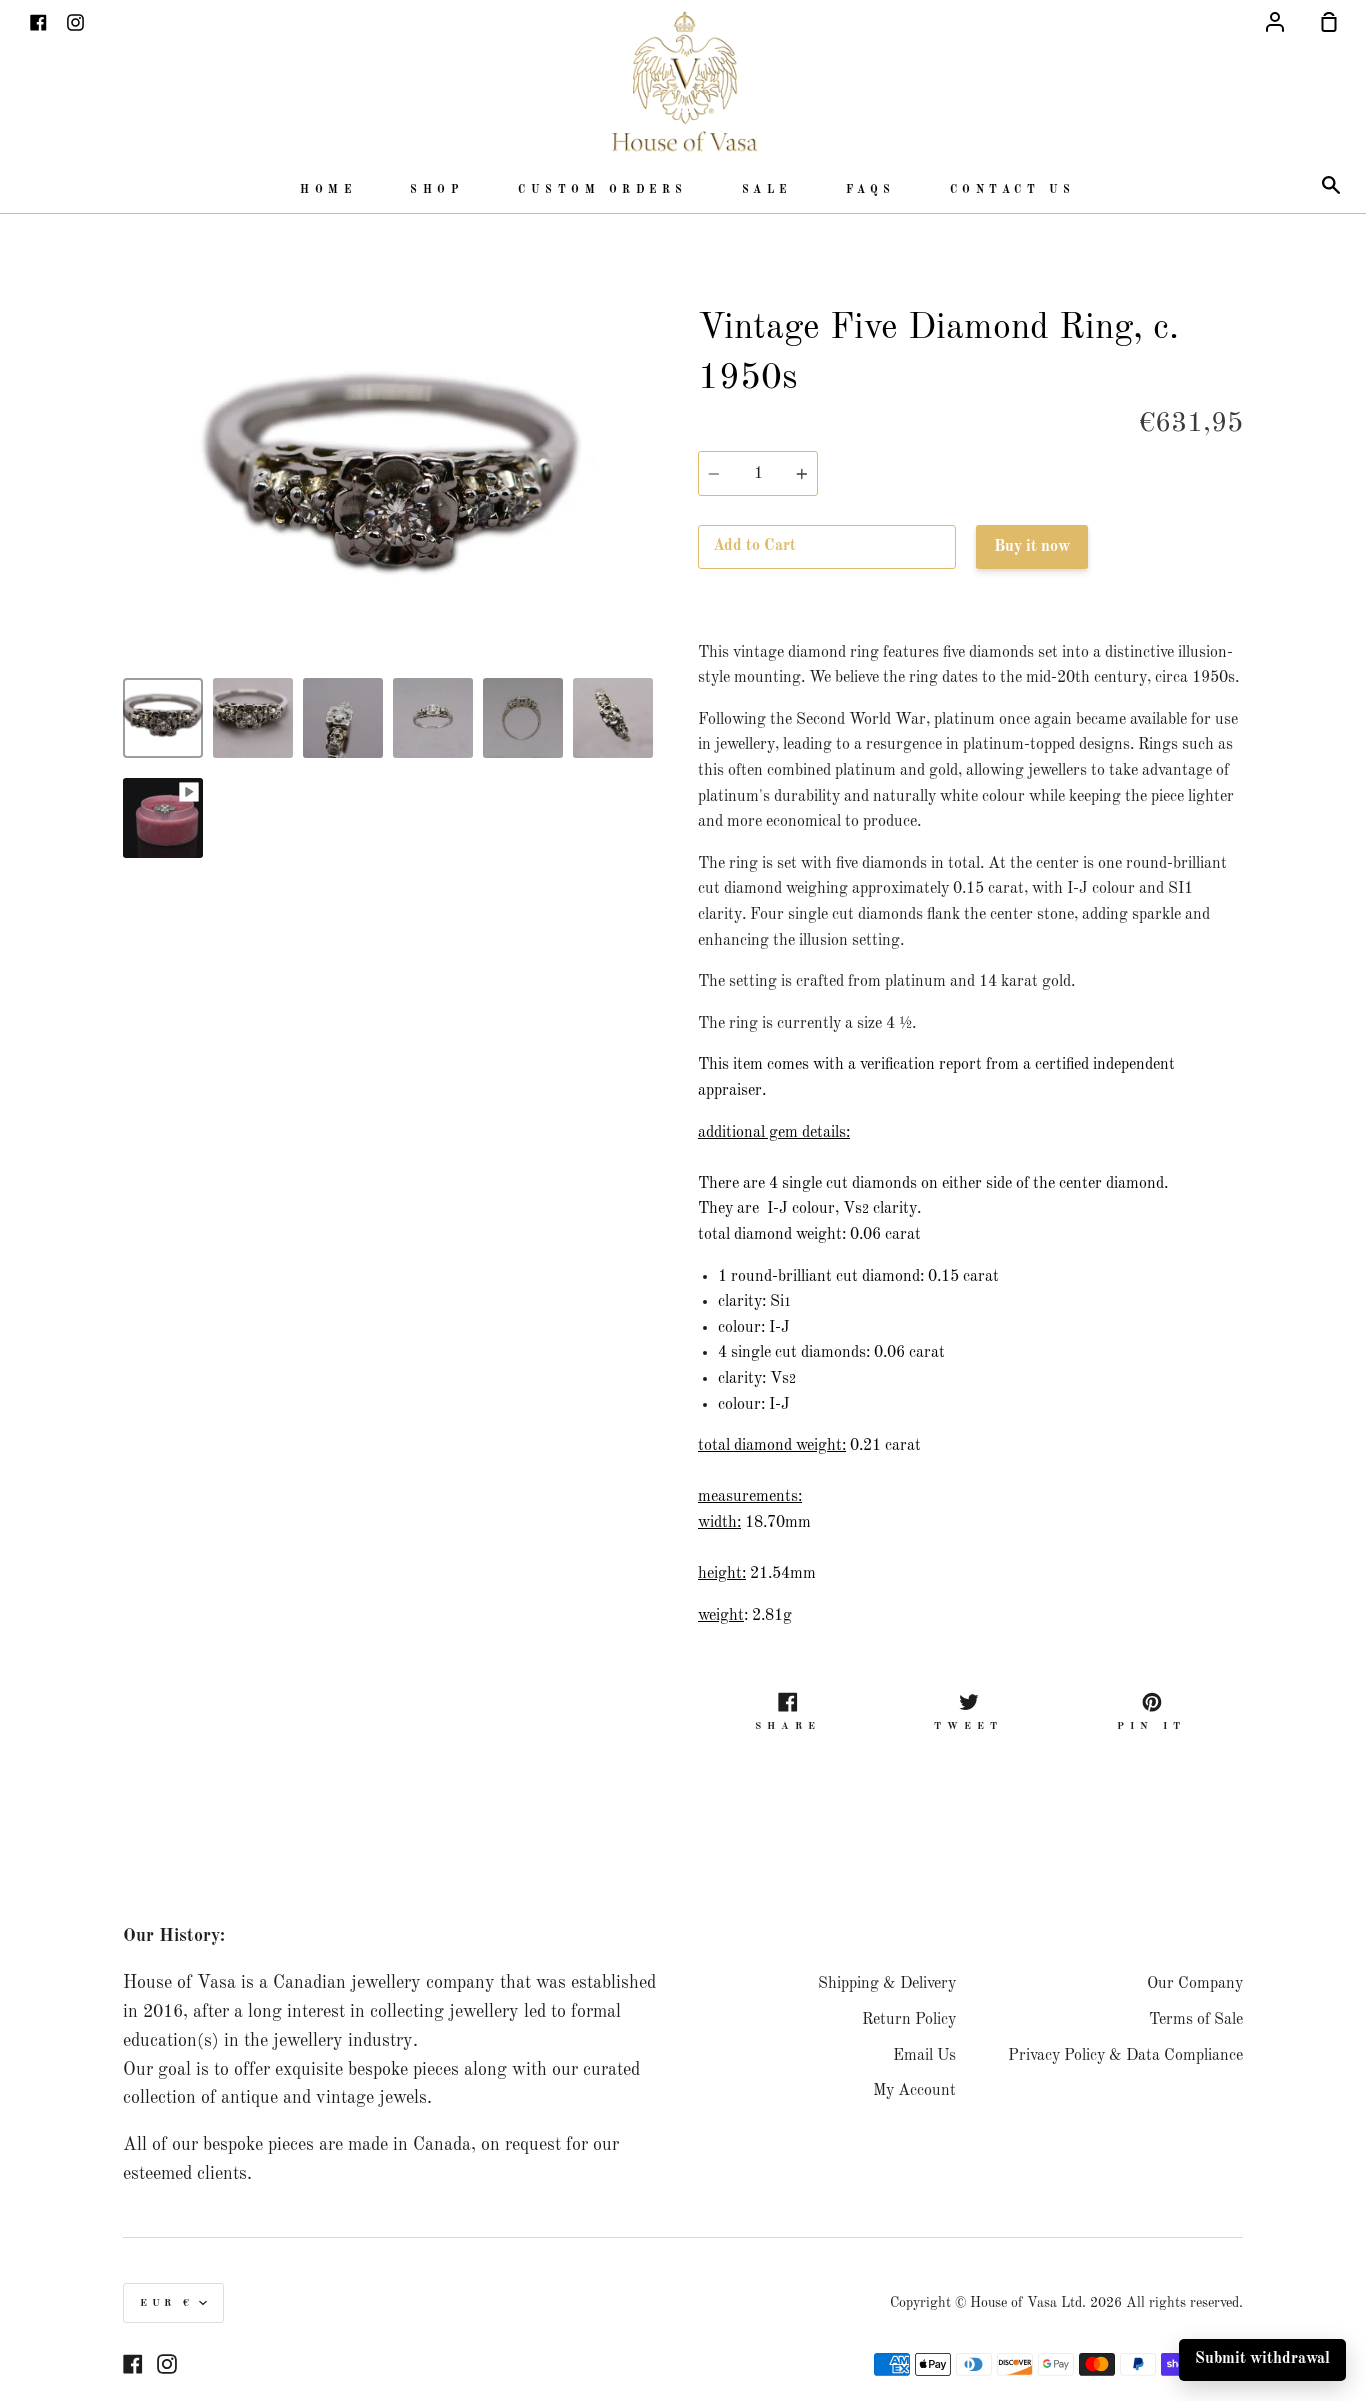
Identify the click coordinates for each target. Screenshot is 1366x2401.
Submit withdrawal (1262, 2359)
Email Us (924, 2056)
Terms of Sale (1196, 2020)
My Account (914, 2091)
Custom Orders (603, 190)
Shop (437, 190)
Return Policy (909, 2020)
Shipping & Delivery (887, 1984)
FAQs (871, 190)
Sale (767, 190)
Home (328, 190)
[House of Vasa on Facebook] (133, 2364)
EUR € (167, 2303)
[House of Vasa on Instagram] (167, 2364)
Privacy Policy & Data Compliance (1125, 2056)
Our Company (1195, 1984)
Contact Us (1013, 190)
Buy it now (1032, 547)
